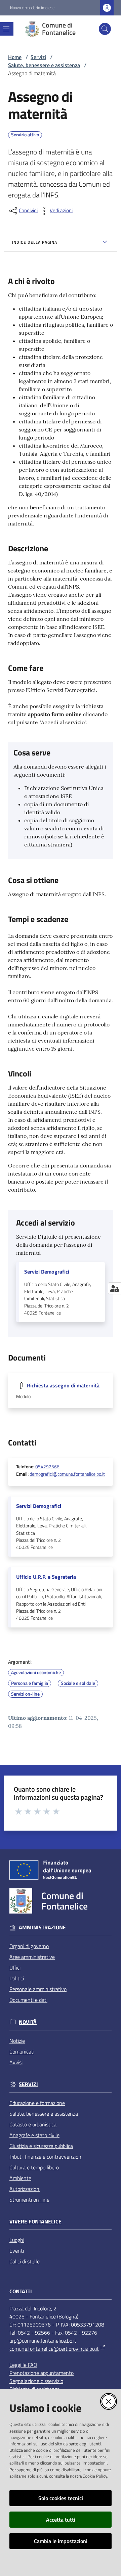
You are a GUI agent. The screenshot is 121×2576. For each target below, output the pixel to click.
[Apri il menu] (6, 29)
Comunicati (22, 2052)
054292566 (47, 1467)
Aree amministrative (32, 1957)
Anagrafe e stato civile (34, 2135)
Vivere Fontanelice (35, 2222)
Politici (17, 1978)
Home (15, 57)
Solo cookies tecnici (61, 2498)
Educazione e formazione (37, 2103)
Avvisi (16, 2062)
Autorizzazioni (25, 2189)
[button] (105, 29)
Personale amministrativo (38, 1989)
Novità (28, 2022)
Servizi (38, 57)
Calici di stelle (25, 2261)
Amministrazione (42, 1927)
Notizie (17, 2041)
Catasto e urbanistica (33, 2124)
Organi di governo (29, 1946)
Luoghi (17, 2240)
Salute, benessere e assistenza (44, 65)
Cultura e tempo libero (34, 2167)
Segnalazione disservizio (36, 2381)
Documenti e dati (28, 2000)
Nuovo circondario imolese (32, 8)
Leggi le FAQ (23, 2365)
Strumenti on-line (29, 2200)
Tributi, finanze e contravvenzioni (46, 2157)
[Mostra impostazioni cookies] (114, 1288)
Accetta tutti (61, 2520)
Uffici (15, 1968)
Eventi (17, 2251)
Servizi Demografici (47, 1272)
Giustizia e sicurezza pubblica (41, 2146)
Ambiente (20, 2178)
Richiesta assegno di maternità (63, 1385)
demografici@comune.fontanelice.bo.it (67, 1474)
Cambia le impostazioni (61, 2541)
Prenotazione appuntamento (42, 2373)
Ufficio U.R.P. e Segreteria (46, 1577)
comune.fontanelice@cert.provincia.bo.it (54, 2349)
